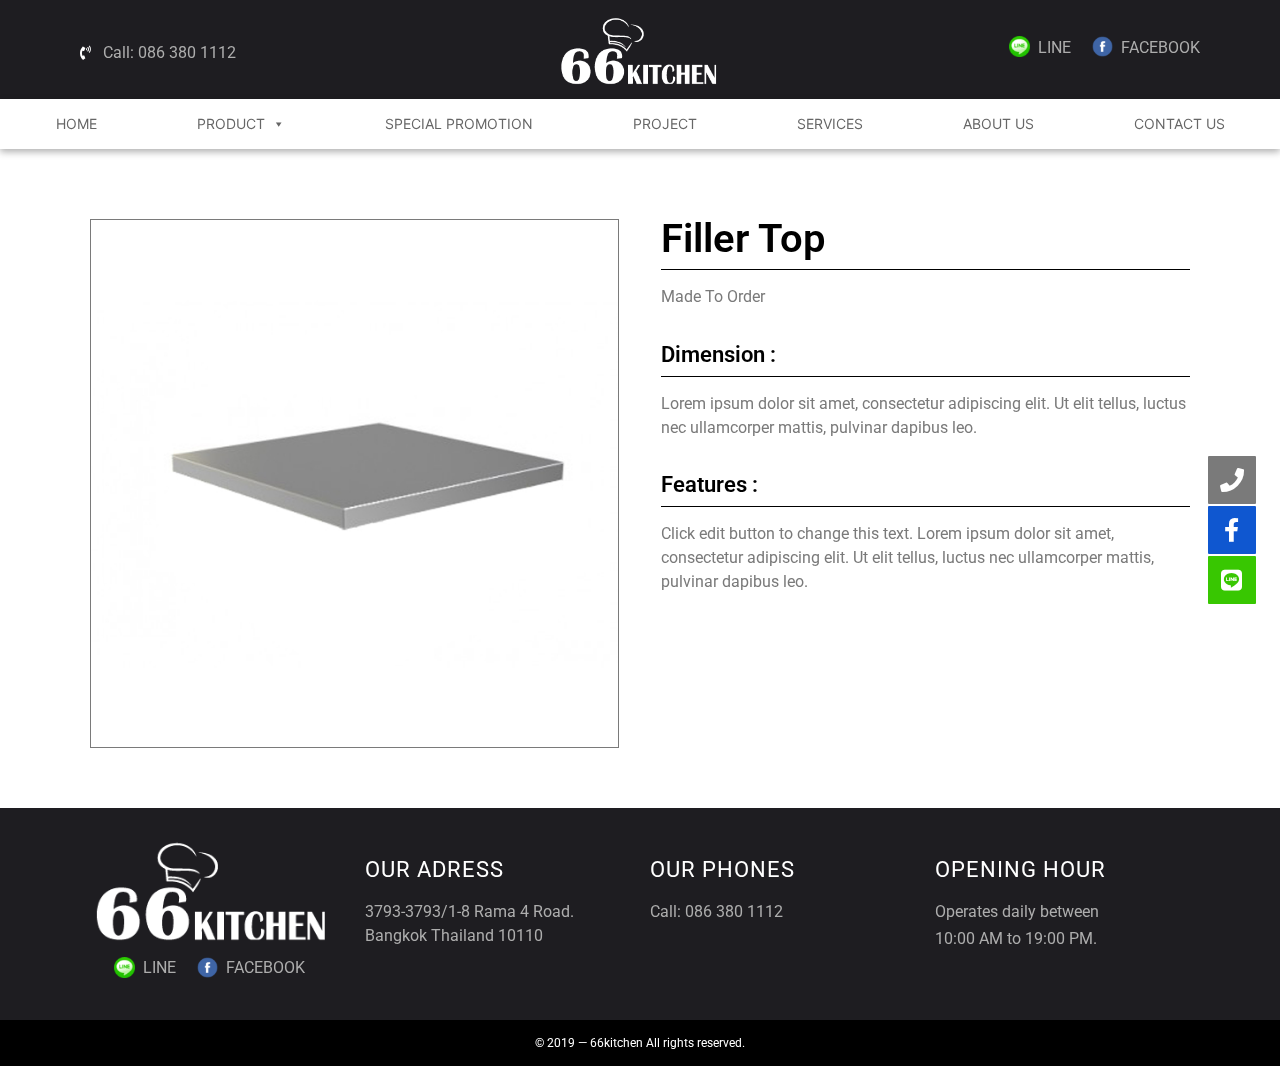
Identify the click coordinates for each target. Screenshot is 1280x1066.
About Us (998, 123)
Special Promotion (459, 123)
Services (830, 123)
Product (231, 123)
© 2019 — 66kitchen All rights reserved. (640, 1043)
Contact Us (1179, 123)
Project (665, 123)
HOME (76, 123)
